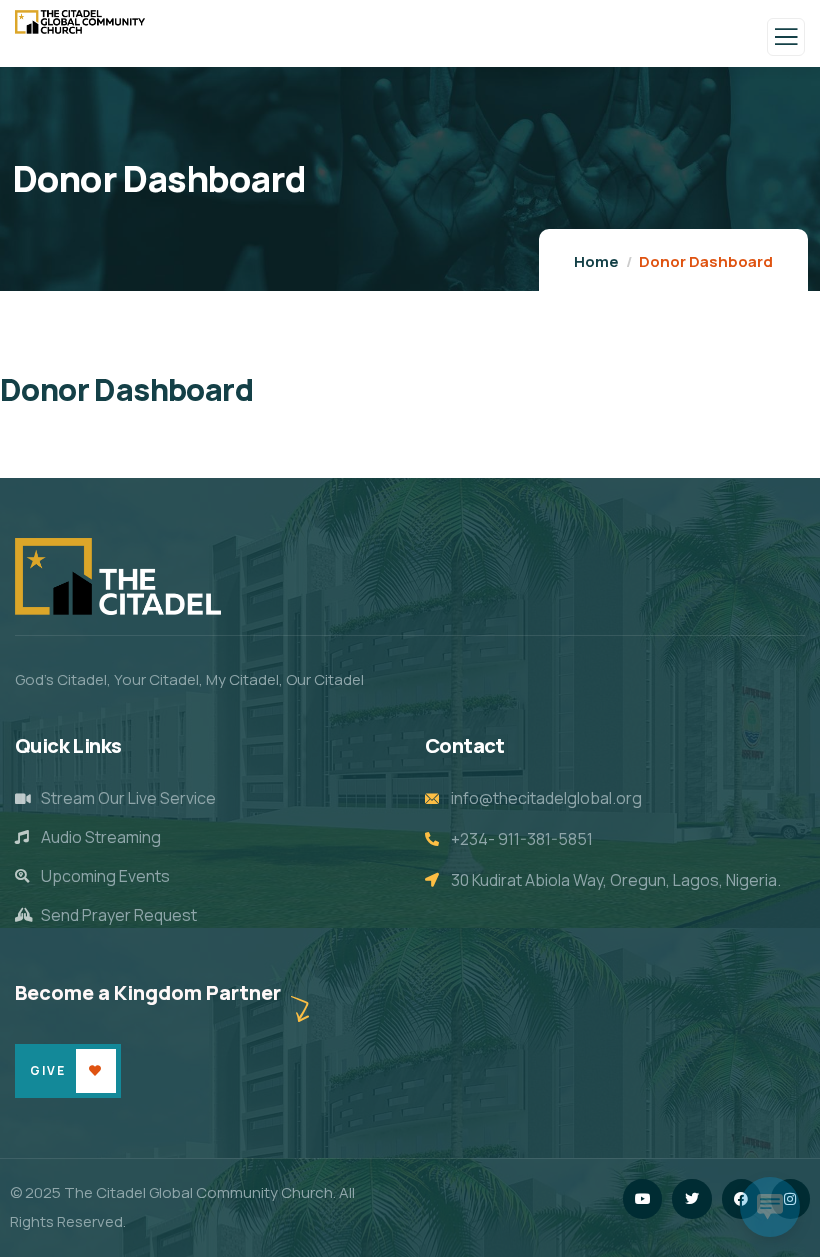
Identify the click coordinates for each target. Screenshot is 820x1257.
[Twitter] (691, 1198)
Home (596, 261)
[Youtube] (642, 1198)
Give (48, 1070)
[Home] (118, 576)
